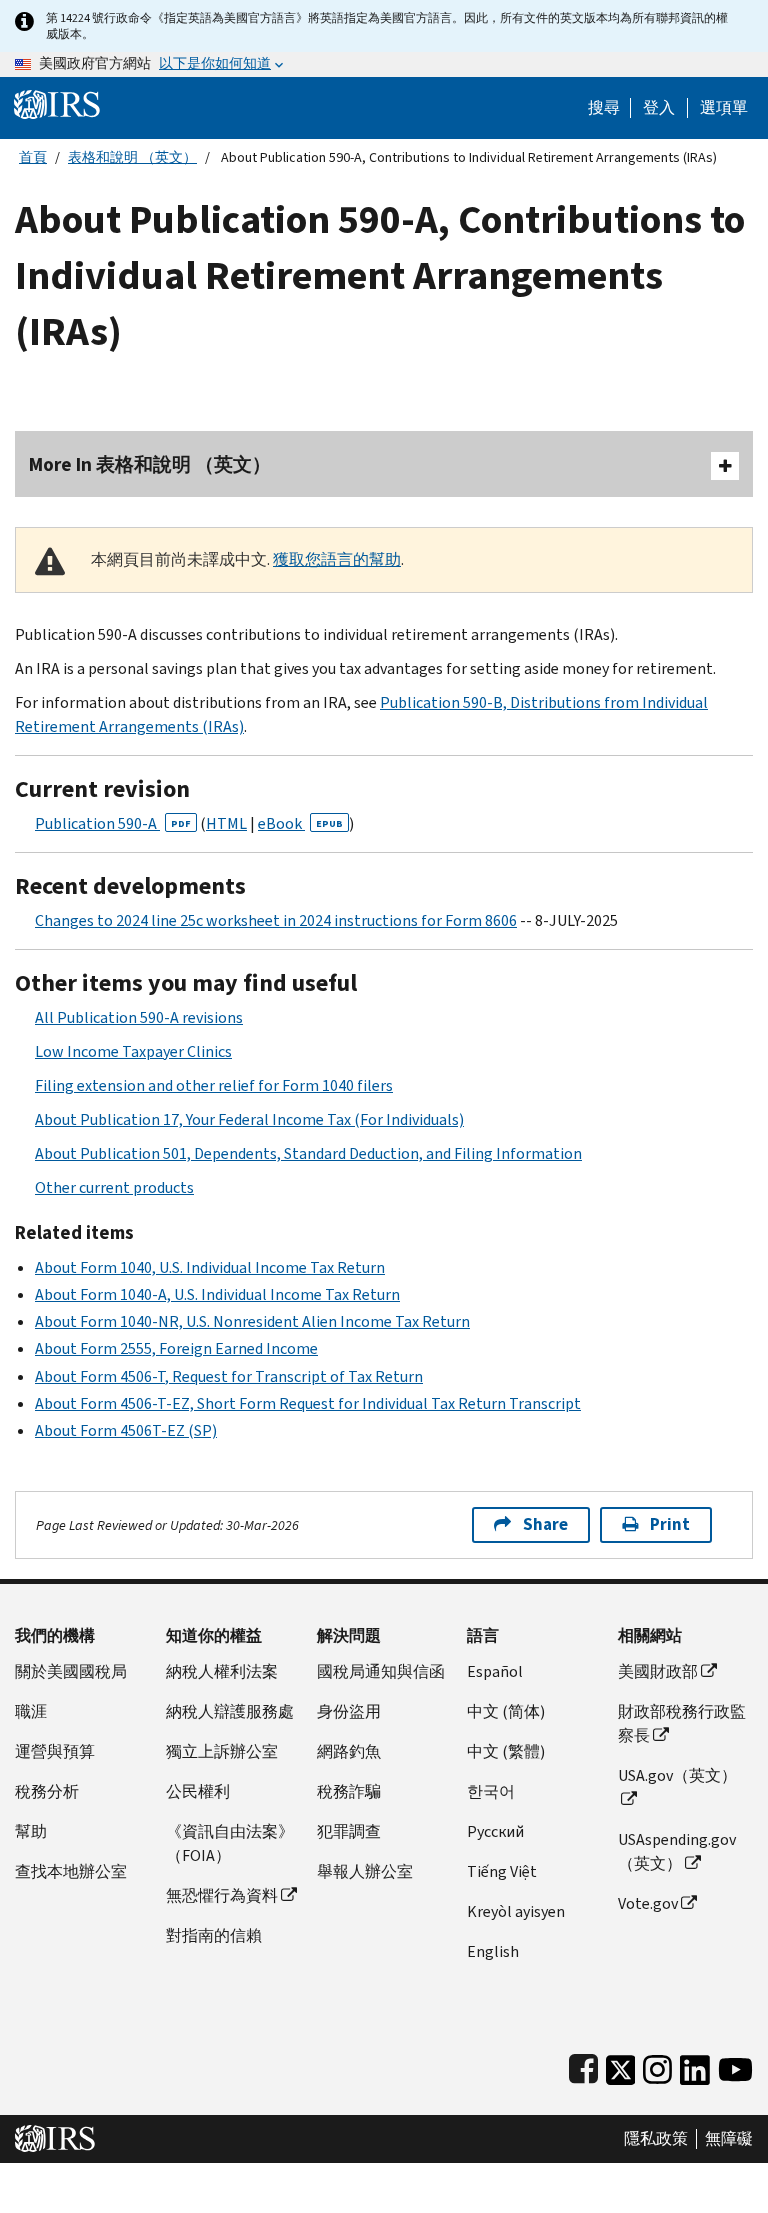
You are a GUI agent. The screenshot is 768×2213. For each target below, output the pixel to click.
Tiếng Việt (502, 1871)
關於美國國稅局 (71, 1671)
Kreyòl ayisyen (516, 1911)
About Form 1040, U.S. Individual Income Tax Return (210, 1267)
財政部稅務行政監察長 (682, 1723)
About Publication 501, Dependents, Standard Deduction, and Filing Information (308, 1153)
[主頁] (57, 103)
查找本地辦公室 (71, 1871)
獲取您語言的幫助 (337, 559)
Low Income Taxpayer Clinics (133, 1051)
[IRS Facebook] (583, 2065)
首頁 (33, 157)
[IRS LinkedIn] (695, 2065)
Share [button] (545, 1524)
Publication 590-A (113, 823)
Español (495, 1671)
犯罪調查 (349, 1831)
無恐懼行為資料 (222, 1895)
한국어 (491, 1791)
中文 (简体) (506, 1711)
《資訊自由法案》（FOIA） (230, 1843)
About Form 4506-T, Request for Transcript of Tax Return (229, 1376)
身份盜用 (349, 1711)
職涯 (31, 1711)
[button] (659, 108)
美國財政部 (658, 1671)
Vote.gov (648, 1903)
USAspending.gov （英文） (677, 1851)
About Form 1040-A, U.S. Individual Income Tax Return (217, 1294)
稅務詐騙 (349, 1791)
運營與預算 (55, 1751)
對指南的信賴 (214, 1935)
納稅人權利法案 (222, 1671)
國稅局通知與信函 (381, 1671)
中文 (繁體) (506, 1751)
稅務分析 (47, 1791)
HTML (226, 823)
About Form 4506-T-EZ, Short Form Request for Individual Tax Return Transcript (308, 1403)
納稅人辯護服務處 (230, 1711)
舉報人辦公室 (365, 1871)
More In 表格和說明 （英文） (150, 464)
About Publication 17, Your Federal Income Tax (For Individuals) (249, 1119)
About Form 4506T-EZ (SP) (126, 1430)
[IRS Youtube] (735, 2065)
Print (670, 1524)
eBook (300, 823)
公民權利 (198, 1791)
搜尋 (604, 108)
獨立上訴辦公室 (222, 1751)
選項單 (724, 108)
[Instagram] (657, 2065)
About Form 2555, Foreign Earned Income (176, 1348)
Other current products (114, 1187)
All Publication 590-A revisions (139, 1017)
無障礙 (729, 2139)
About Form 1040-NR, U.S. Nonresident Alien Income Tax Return (252, 1321)
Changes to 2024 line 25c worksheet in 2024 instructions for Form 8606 (276, 920)
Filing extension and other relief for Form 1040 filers (214, 1085)
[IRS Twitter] (621, 2065)
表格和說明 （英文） (132, 157)
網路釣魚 (349, 1751)
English (493, 1951)
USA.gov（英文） (677, 1775)
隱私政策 (656, 2139)
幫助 (31, 1831)
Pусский (495, 1831)
